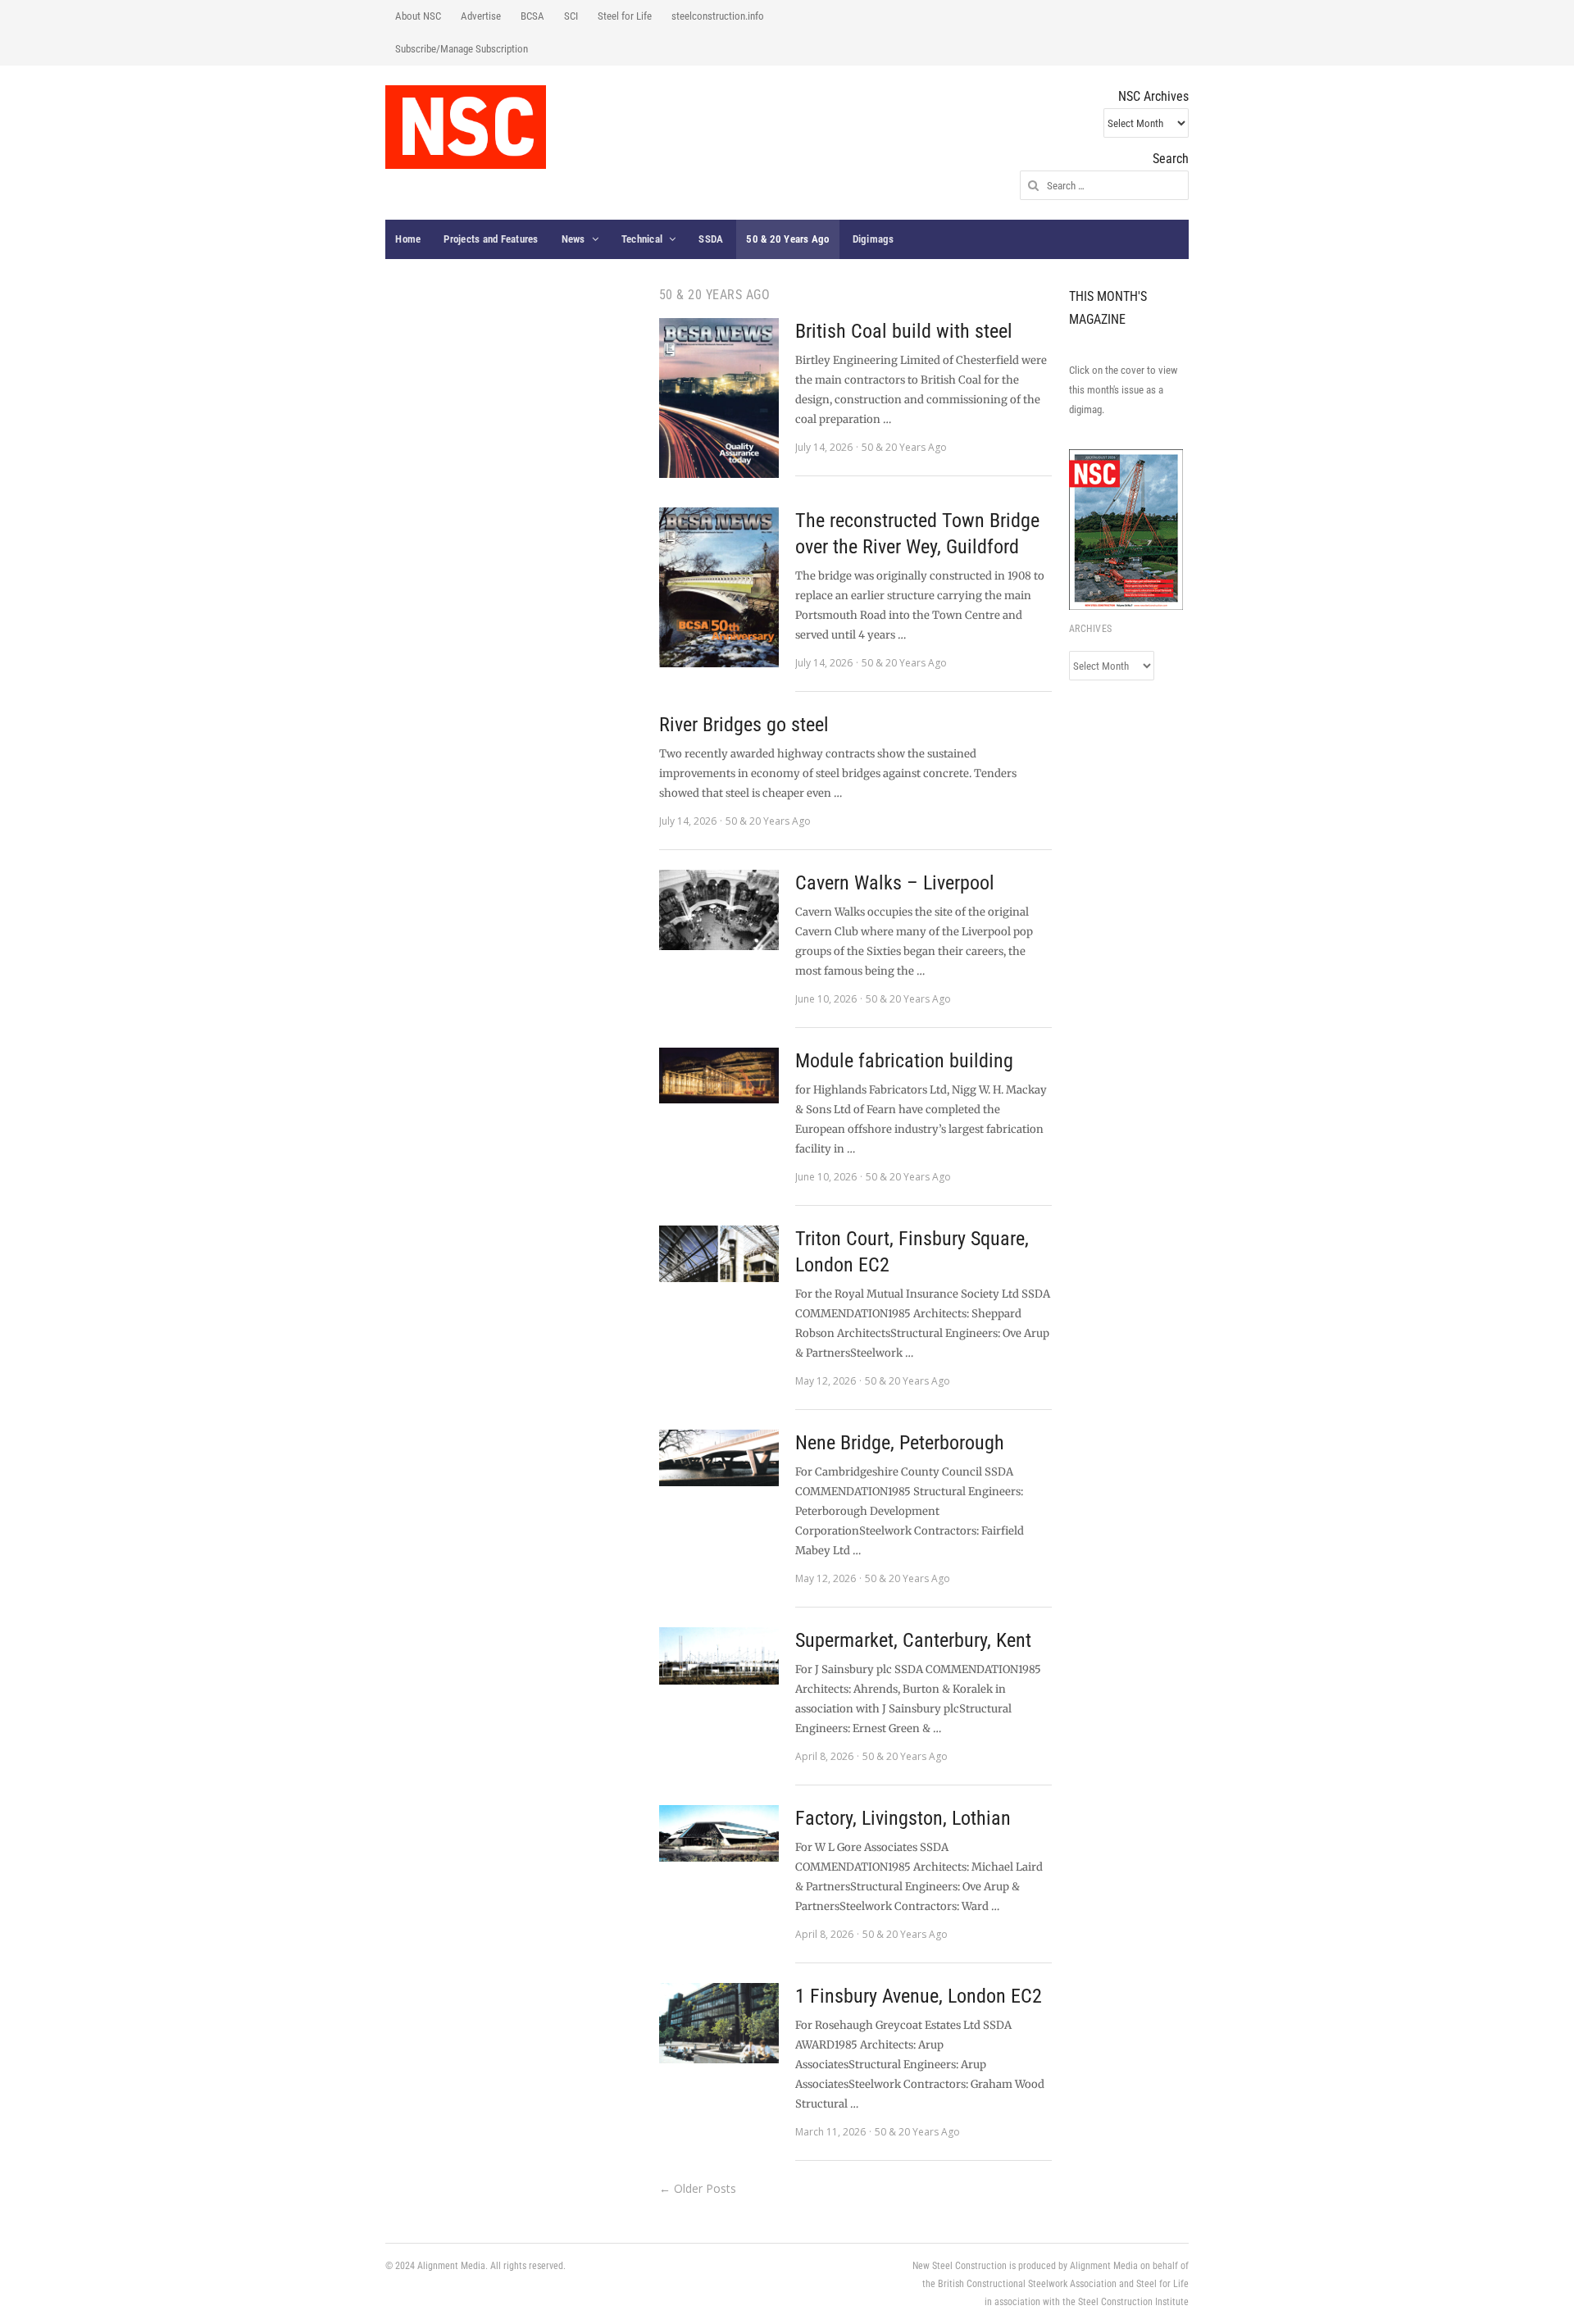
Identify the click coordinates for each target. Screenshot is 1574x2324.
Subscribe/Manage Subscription (462, 49)
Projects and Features (491, 239)
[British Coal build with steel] (719, 398)
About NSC (418, 16)
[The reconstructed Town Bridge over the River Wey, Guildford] (719, 587)
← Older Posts (698, 2188)
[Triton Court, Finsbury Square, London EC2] (719, 1254)
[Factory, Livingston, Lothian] (719, 1833)
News (573, 239)
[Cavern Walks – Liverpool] (719, 910)
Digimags (873, 239)
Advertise (481, 16)
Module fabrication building (904, 1061)
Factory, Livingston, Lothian (903, 1818)
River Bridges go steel (744, 725)
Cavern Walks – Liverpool (895, 883)
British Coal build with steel (904, 331)
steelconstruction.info (718, 16)
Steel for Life (625, 16)
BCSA (532, 16)
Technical (642, 239)
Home (408, 239)
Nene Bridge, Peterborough (900, 1443)
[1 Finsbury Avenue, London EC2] (719, 2023)
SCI (571, 16)
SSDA (711, 239)
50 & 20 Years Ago (787, 239)
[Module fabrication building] (719, 1076)
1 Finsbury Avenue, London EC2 (919, 1996)
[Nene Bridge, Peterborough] (719, 1458)
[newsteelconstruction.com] (466, 127)
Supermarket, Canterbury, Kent (913, 1640)
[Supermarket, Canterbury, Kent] (719, 1656)
